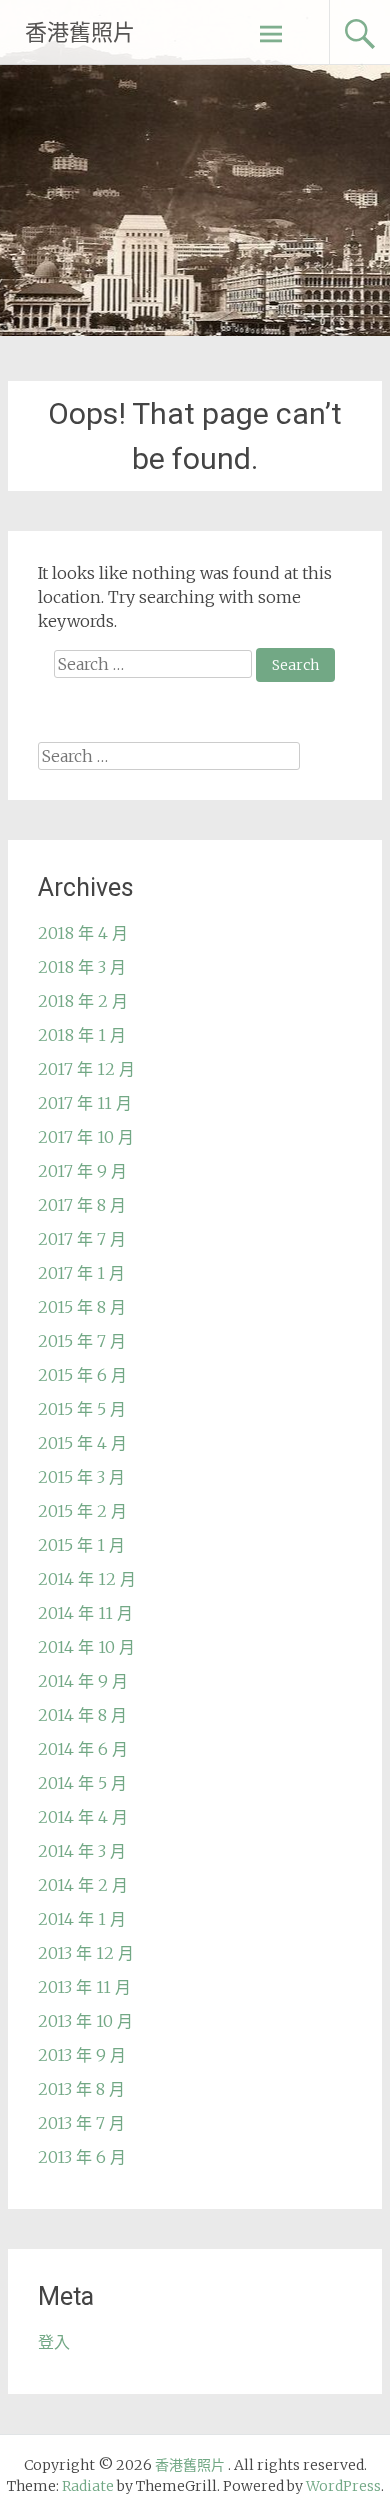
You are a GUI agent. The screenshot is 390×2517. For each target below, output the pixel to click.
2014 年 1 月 (82, 1919)
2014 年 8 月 (82, 1715)
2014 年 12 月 (87, 1579)
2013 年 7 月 (81, 2123)
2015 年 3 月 (81, 1477)
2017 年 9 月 (82, 1171)
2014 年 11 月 (85, 1613)
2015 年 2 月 (82, 1511)
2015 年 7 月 (82, 1341)
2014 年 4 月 (83, 1817)
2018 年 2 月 (83, 1001)
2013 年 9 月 (82, 2055)
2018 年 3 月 (82, 967)
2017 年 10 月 (86, 1137)
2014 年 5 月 (82, 1783)
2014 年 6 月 (83, 1749)
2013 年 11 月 (84, 1987)
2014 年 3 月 (82, 1851)
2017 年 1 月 (81, 1273)
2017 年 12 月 (86, 1069)
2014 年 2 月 (83, 1885)
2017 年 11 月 (85, 1103)
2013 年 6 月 (82, 2157)
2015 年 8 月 (82, 1307)
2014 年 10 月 (86, 1647)
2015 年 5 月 (82, 1409)
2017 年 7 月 (82, 1239)
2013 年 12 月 (86, 1953)
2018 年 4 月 (83, 933)
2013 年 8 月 (81, 2089)
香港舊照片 (80, 32)
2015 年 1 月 (81, 1545)
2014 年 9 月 (83, 1681)
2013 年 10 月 (85, 2021)
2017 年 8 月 (82, 1205)
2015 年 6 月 (82, 1375)
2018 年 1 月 (82, 1035)
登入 (54, 2342)
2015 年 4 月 (82, 1443)
